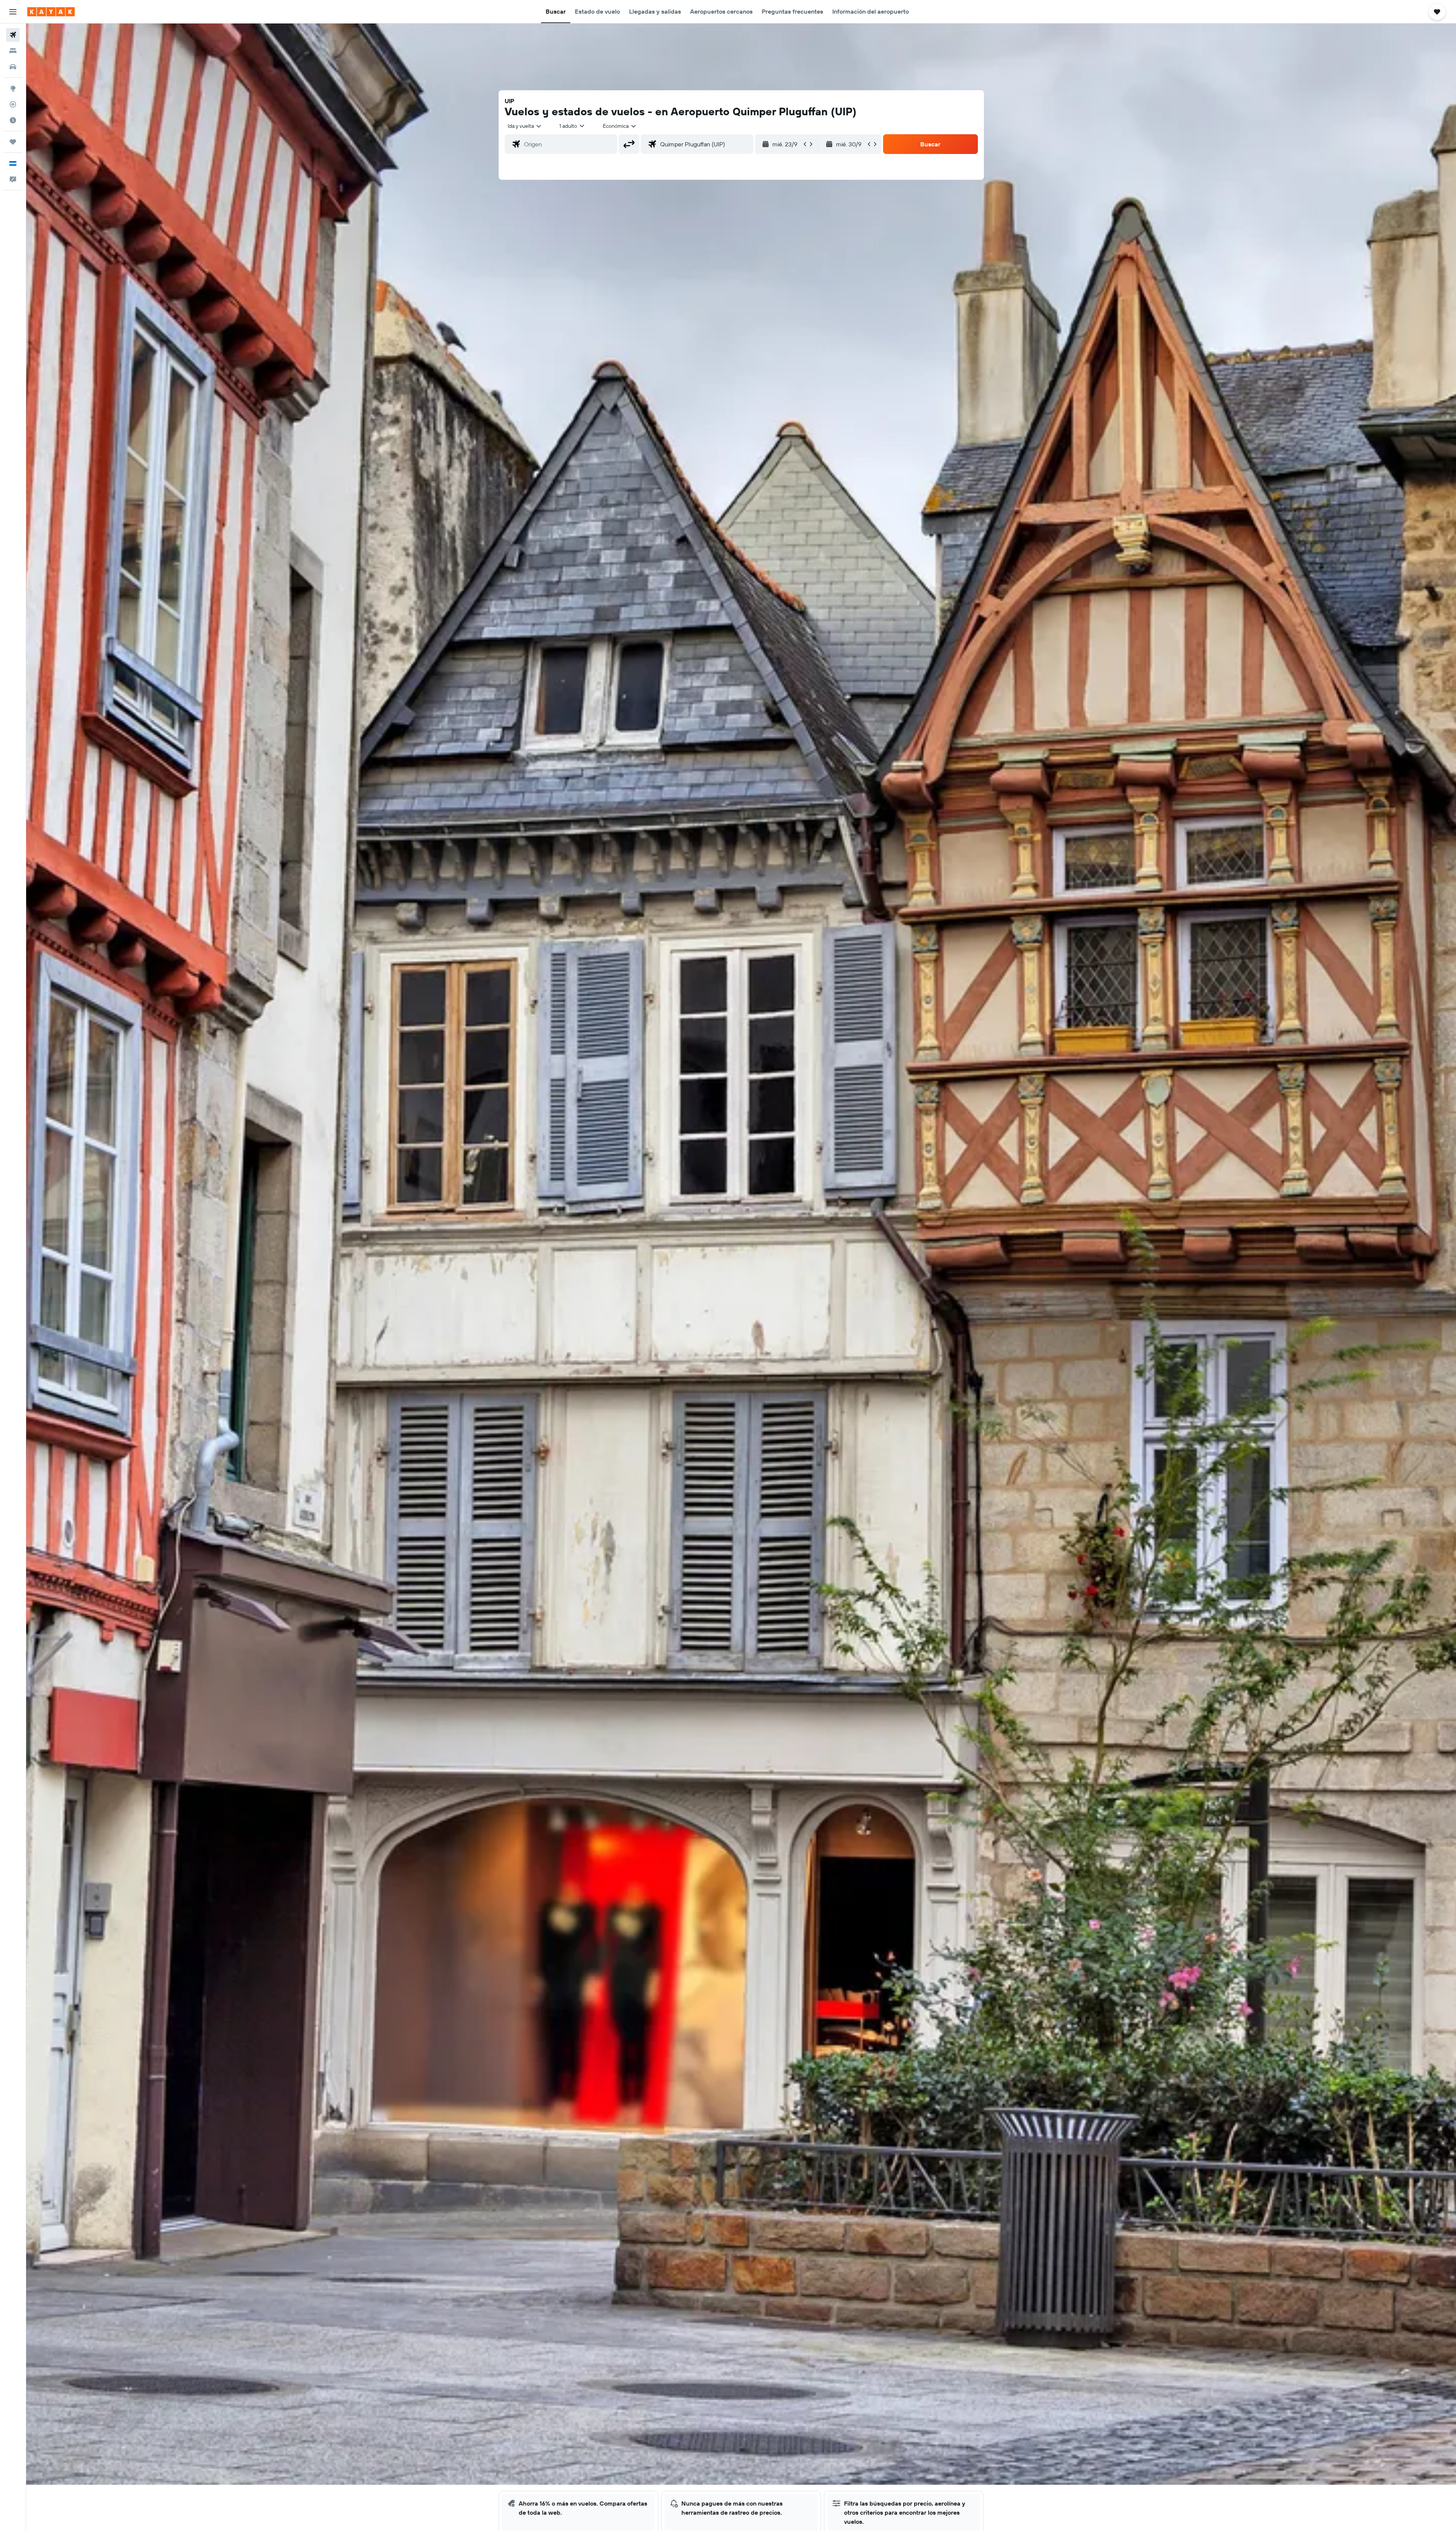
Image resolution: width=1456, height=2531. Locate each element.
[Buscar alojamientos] (13, 51)
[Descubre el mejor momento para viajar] (13, 120)
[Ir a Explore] (13, 88)
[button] (13, 12)
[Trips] (13, 142)
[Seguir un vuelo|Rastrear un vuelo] (13, 104)
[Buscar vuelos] (13, 35)
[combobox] (525, 126)
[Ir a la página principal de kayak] (51, 12)
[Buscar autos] (13, 67)
